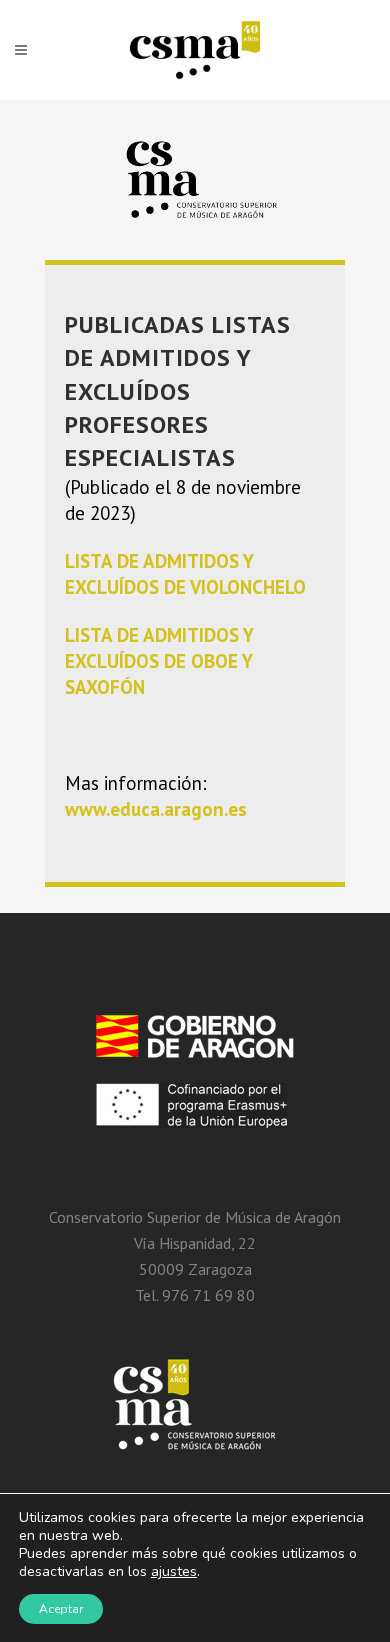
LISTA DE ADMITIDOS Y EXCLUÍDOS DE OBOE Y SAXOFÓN (159, 661)
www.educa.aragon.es (156, 809)
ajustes (174, 1572)
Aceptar (61, 1609)
